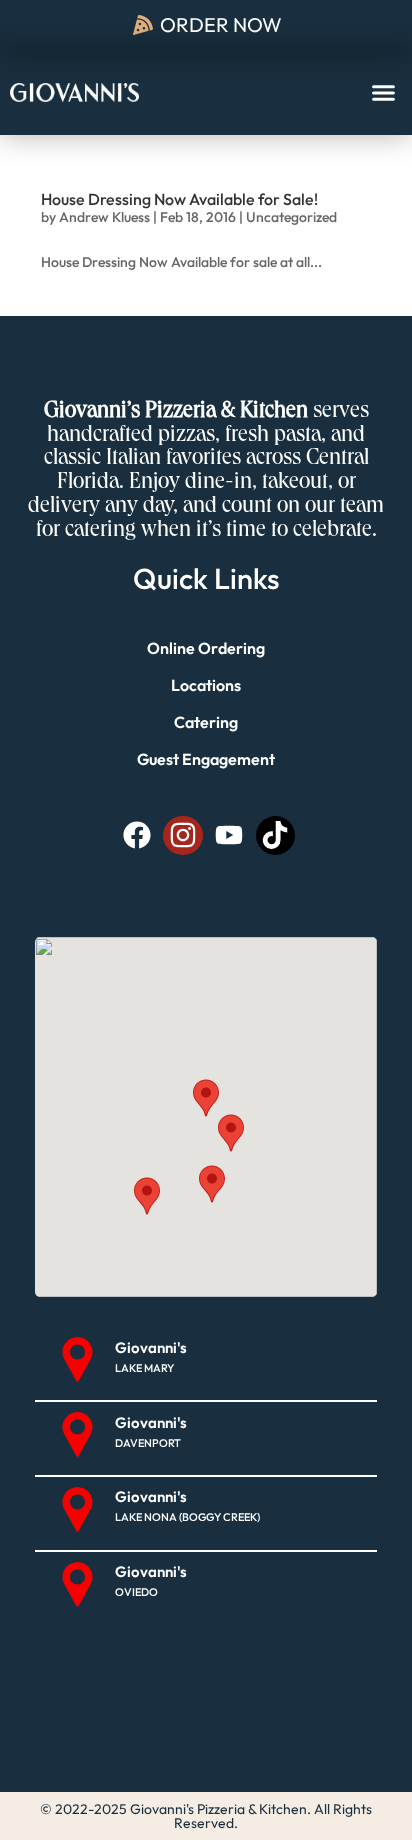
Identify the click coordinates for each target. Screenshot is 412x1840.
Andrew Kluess (104, 217)
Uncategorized (291, 217)
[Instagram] (182, 835)
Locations (206, 685)
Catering (206, 722)
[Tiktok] (275, 835)
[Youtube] (229, 835)
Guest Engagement (206, 759)
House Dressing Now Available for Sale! (179, 199)
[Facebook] (136, 835)
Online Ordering (206, 648)
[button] (384, 93)
